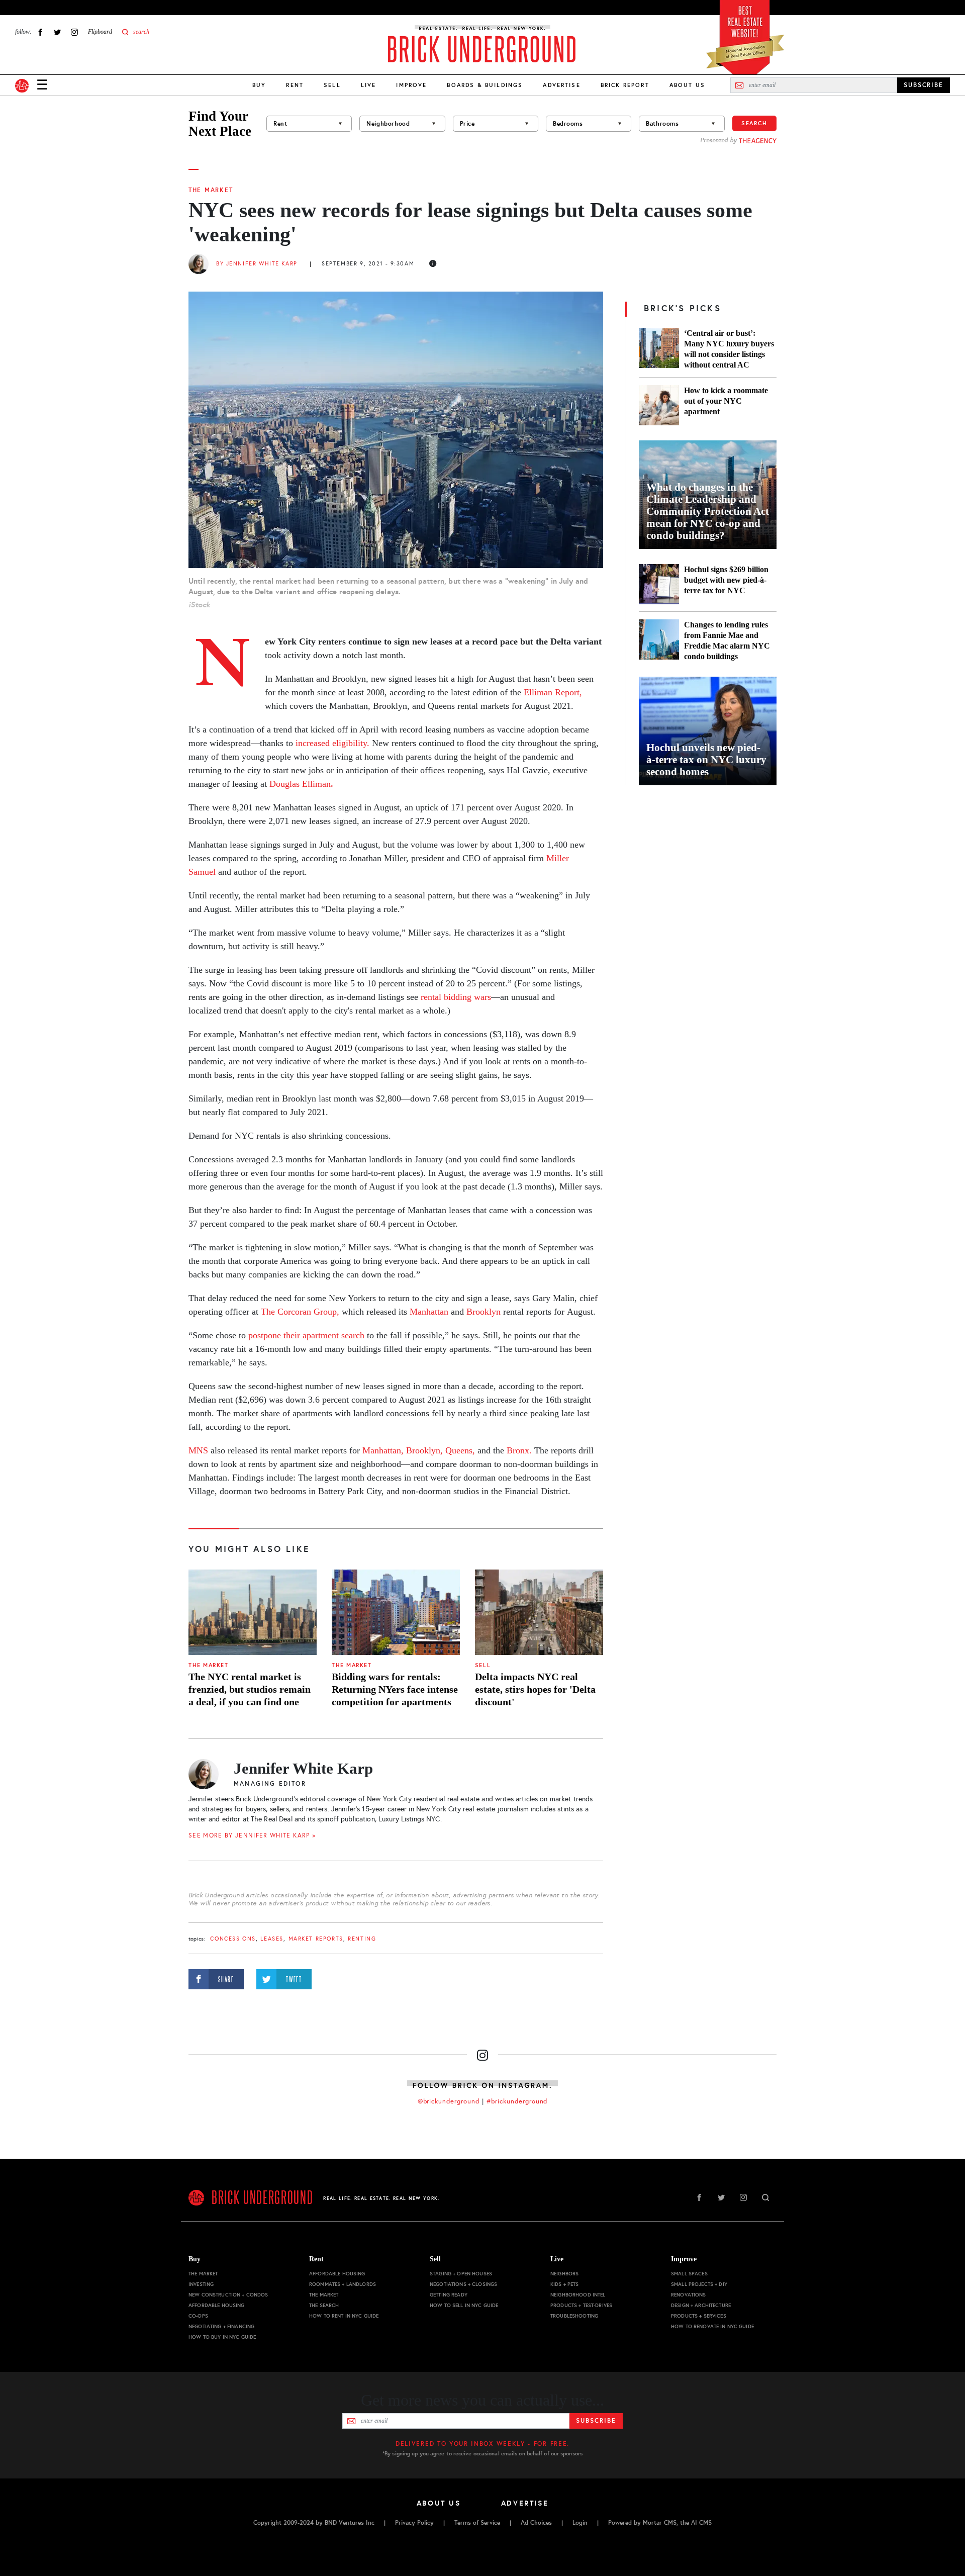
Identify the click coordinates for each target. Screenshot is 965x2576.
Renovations (689, 2295)
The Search (324, 2305)
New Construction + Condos (228, 2295)
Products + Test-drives (581, 2305)
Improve (411, 85)
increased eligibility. (332, 743)
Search (754, 123)
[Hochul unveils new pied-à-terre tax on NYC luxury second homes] (708, 731)
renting (362, 1939)
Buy (259, 85)
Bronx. (519, 1450)
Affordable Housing (217, 2305)
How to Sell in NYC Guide (464, 2305)
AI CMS (701, 2523)
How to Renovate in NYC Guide (712, 2326)
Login (580, 2523)
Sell (332, 85)
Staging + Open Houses (461, 2274)
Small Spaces (689, 2274)
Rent (295, 85)
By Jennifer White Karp (257, 264)
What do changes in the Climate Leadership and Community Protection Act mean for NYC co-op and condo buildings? (708, 511)
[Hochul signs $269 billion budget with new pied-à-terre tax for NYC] (659, 584)
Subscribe (596, 2421)
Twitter (57, 32)
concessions (233, 1939)
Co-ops (198, 2316)
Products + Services (699, 2316)
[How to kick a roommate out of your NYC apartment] (659, 405)
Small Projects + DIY (699, 2284)
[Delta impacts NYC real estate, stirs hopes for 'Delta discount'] (539, 1612)
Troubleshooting (574, 2316)
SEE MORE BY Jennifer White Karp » (252, 1835)
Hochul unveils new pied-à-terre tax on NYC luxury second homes (706, 760)
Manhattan (429, 1312)
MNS (198, 1450)
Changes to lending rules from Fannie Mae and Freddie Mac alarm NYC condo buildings (727, 640)
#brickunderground (517, 2101)
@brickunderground (449, 2101)
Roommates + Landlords (343, 2284)
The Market (211, 190)
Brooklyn (484, 1312)
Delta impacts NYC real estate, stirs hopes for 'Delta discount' (535, 1689)
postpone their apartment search (306, 1335)
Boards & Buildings (485, 85)
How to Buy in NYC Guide (222, 2337)
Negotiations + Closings (463, 2284)
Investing (201, 2284)
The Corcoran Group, (300, 1312)
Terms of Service (477, 2523)
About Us (687, 85)
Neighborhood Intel (578, 2295)
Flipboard (100, 32)
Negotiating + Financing (221, 2326)
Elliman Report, (553, 692)
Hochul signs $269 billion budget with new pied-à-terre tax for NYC (726, 580)
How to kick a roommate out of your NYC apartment (726, 401)
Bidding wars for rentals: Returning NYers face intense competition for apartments (395, 1689)
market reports (316, 1939)
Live (369, 85)
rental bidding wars (456, 997)
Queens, (460, 1450)
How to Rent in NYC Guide (344, 2316)
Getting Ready (449, 2295)
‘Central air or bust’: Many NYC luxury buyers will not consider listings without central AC (729, 349)
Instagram (74, 32)
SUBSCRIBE (924, 85)
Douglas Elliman (301, 784)
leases (272, 1939)
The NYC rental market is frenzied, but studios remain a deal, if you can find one (250, 1689)
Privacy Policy (414, 2523)
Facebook (40, 32)
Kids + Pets (565, 2284)
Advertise (561, 85)
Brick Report (625, 85)
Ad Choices (536, 2523)
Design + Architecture (701, 2305)
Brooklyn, (424, 1450)
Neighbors (564, 2274)
